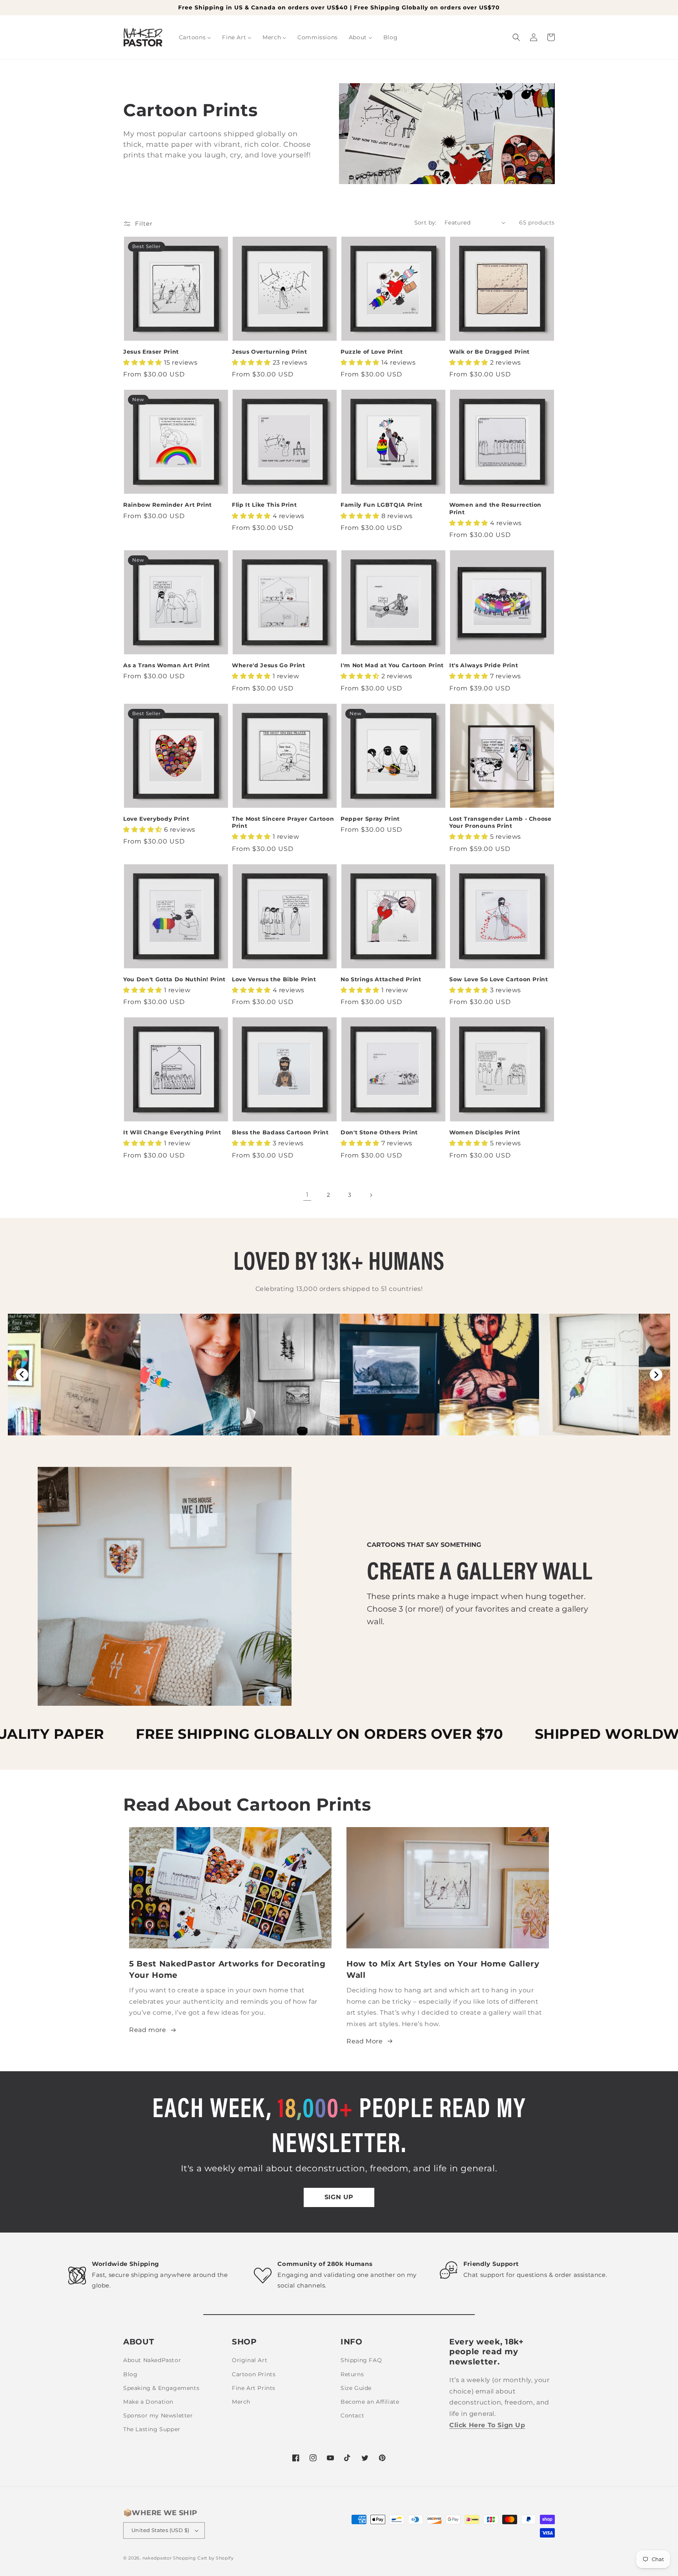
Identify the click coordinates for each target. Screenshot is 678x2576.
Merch (241, 2402)
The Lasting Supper (152, 2429)
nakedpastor (157, 2558)
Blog (130, 2374)
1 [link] (307, 1195)
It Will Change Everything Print (172, 1132)
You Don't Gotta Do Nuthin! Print (174, 979)
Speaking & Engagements (161, 2388)
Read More (365, 2041)
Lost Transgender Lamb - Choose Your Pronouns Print (500, 822)
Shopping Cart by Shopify (203, 2558)
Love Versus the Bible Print (274, 979)
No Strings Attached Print (381, 979)
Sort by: (426, 223)
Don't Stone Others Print (379, 1132)
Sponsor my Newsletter (158, 2415)
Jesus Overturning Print (269, 352)
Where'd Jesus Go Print (269, 665)
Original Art (250, 2360)
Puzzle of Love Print (372, 352)
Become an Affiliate (370, 2402)
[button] (516, 37)
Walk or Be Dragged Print (489, 352)
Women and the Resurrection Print (495, 508)
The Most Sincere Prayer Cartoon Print (283, 822)
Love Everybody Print (156, 819)
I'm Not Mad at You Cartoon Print (392, 665)
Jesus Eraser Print (151, 352)
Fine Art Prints (254, 2388)
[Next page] (371, 1195)
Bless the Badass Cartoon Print (280, 1132)
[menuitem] (195, 37)
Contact (352, 2415)
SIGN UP (339, 2197)
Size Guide (356, 2388)
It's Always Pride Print (484, 665)
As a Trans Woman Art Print (167, 665)
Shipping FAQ (361, 2360)
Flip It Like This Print (264, 505)
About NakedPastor (152, 2360)
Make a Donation (148, 2402)
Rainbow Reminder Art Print (168, 505)
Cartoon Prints (254, 2374)
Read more (148, 2030)
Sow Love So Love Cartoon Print (499, 979)
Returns (352, 2374)
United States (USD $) (160, 2530)
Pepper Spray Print (370, 819)
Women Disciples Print (485, 1132)
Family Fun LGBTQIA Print (382, 505)
